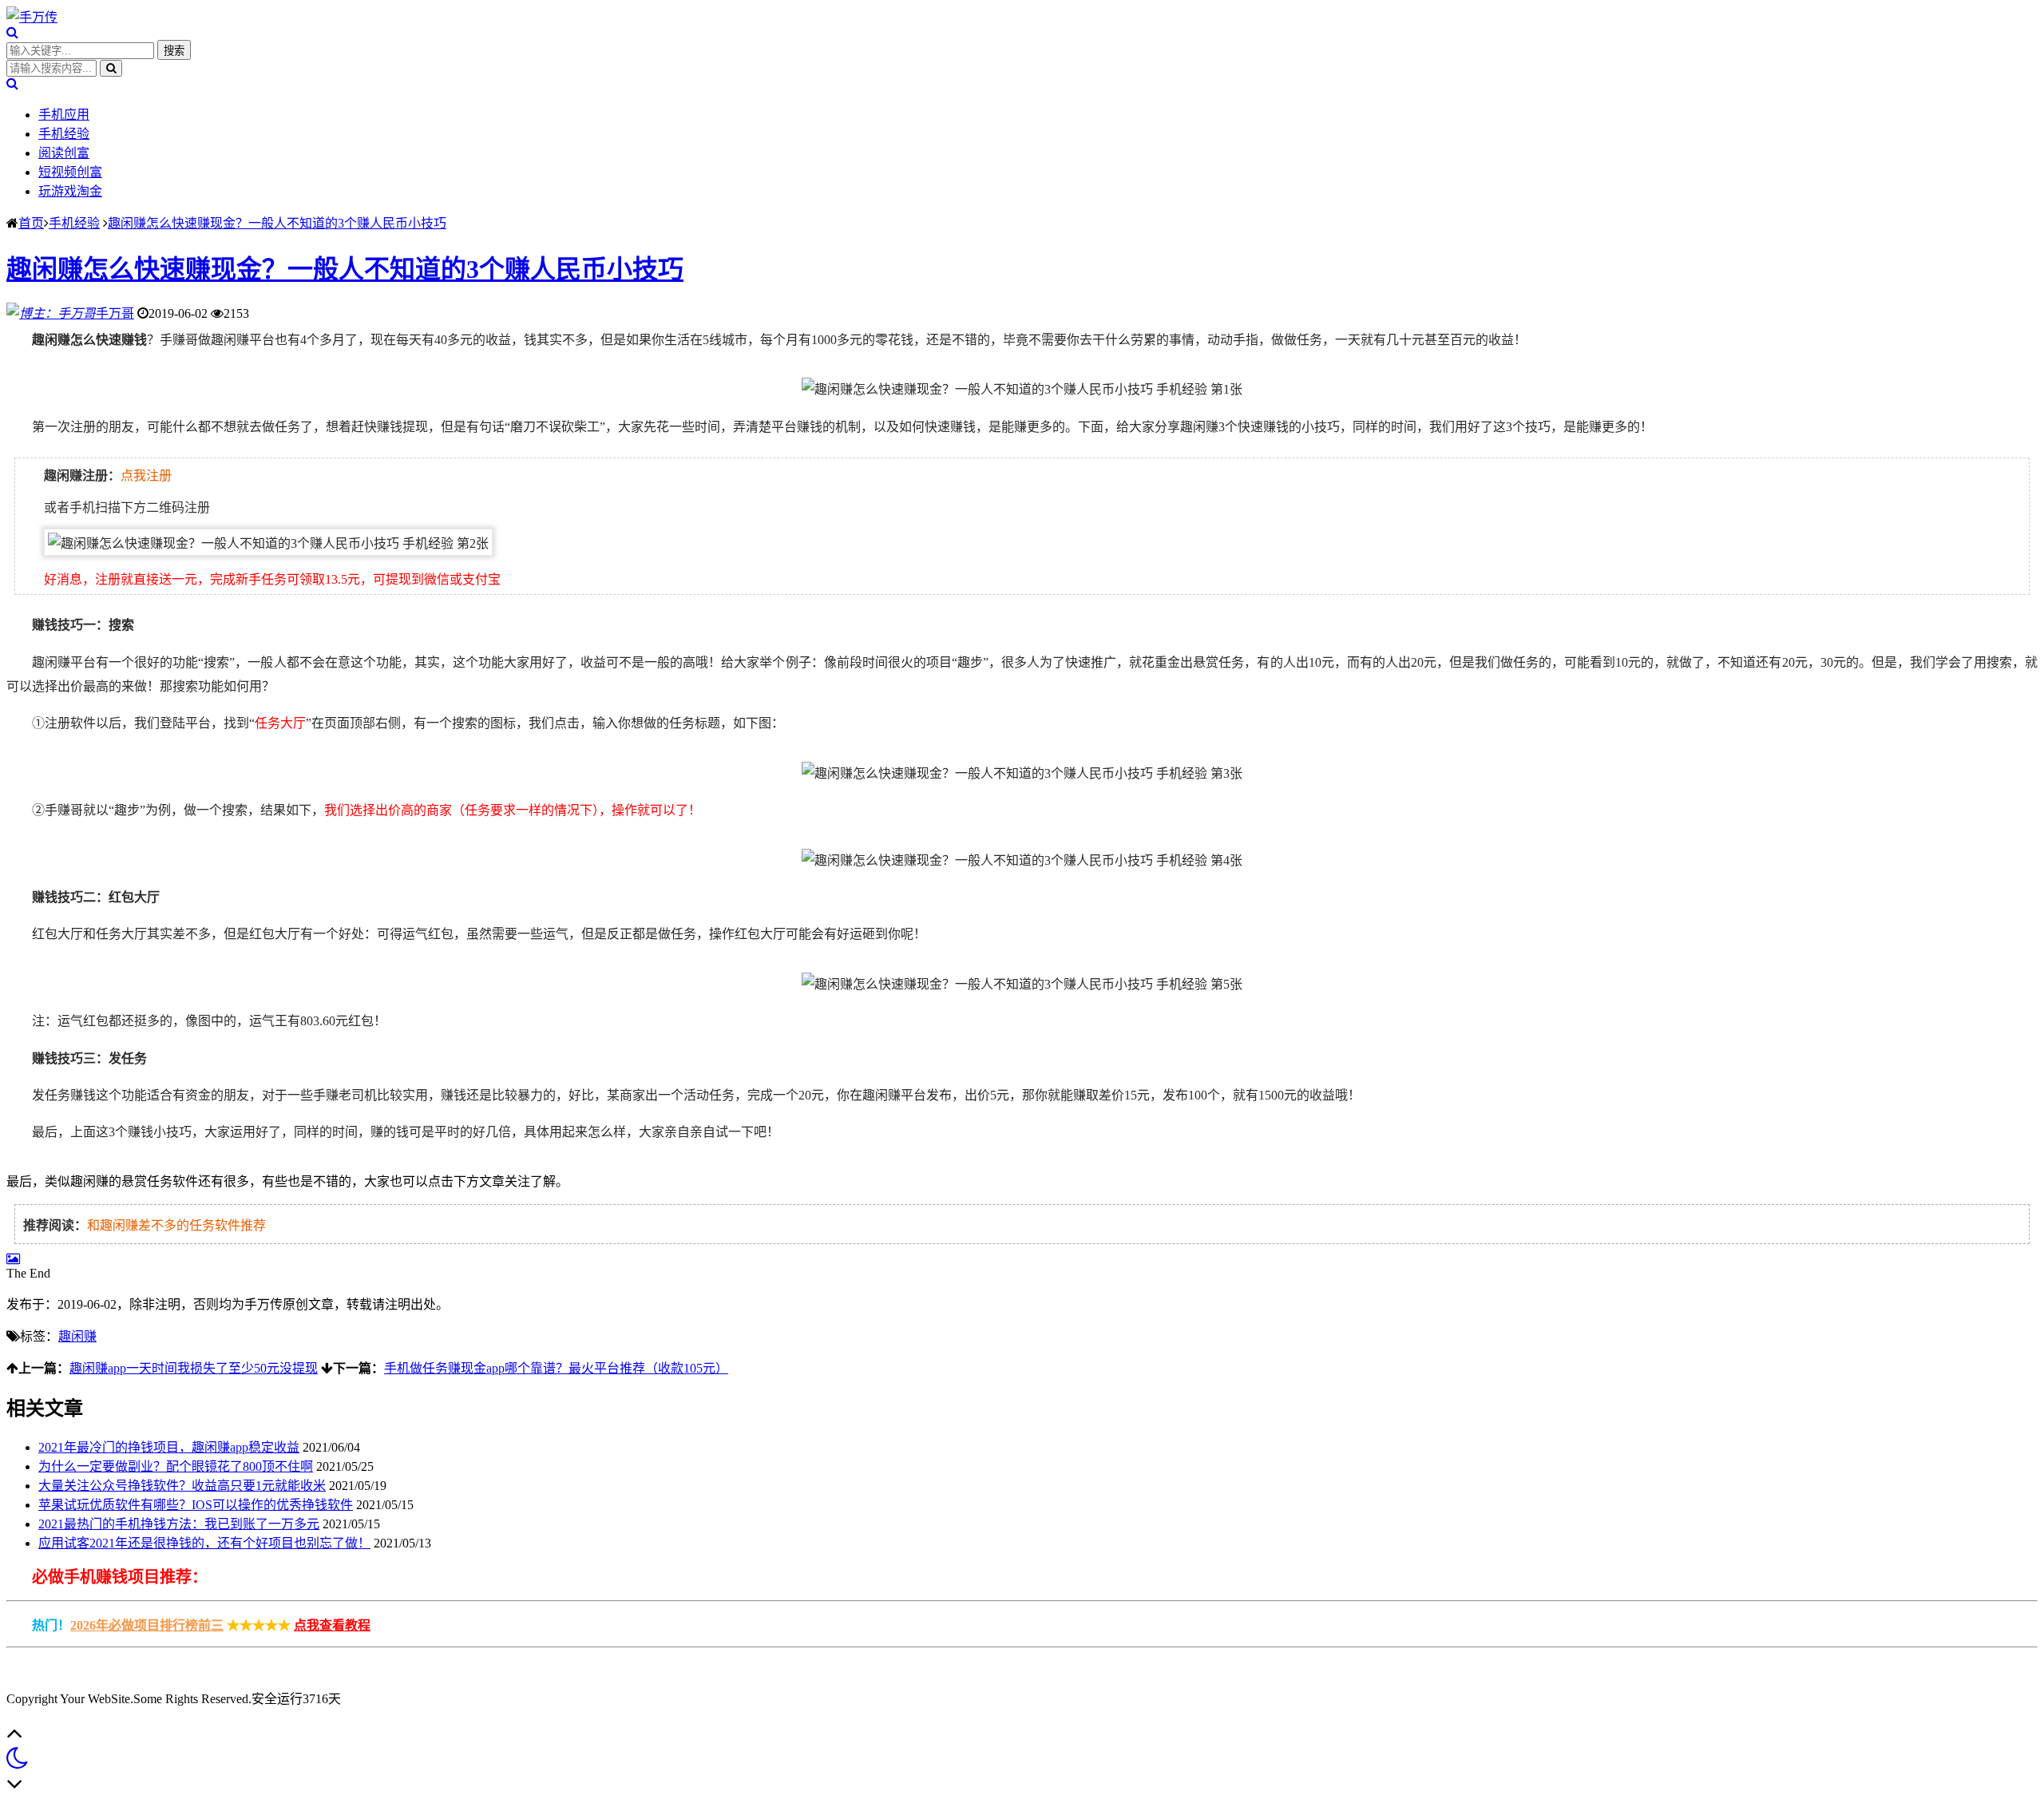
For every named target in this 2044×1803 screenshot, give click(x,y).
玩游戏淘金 (70, 191)
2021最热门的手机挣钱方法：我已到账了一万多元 (179, 1524)
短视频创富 (70, 172)
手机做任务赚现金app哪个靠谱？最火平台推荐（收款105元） (556, 1368)
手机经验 (64, 134)
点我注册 (146, 476)
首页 (31, 223)
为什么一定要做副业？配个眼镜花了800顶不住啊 (176, 1466)
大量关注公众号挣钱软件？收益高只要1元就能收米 (182, 1486)
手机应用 (64, 115)
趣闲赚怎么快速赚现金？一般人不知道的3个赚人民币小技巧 (277, 223)
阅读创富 (64, 153)
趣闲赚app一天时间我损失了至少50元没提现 (194, 1368)
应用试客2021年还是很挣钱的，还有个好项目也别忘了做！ (204, 1543)
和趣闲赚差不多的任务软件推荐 (176, 1225)
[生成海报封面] (13, 1259)
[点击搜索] (12, 32)
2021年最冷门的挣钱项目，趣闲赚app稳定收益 (169, 1447)
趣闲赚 (77, 1336)
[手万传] (32, 17)
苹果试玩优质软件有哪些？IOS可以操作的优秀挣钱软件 (196, 1505)
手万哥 (115, 313)
